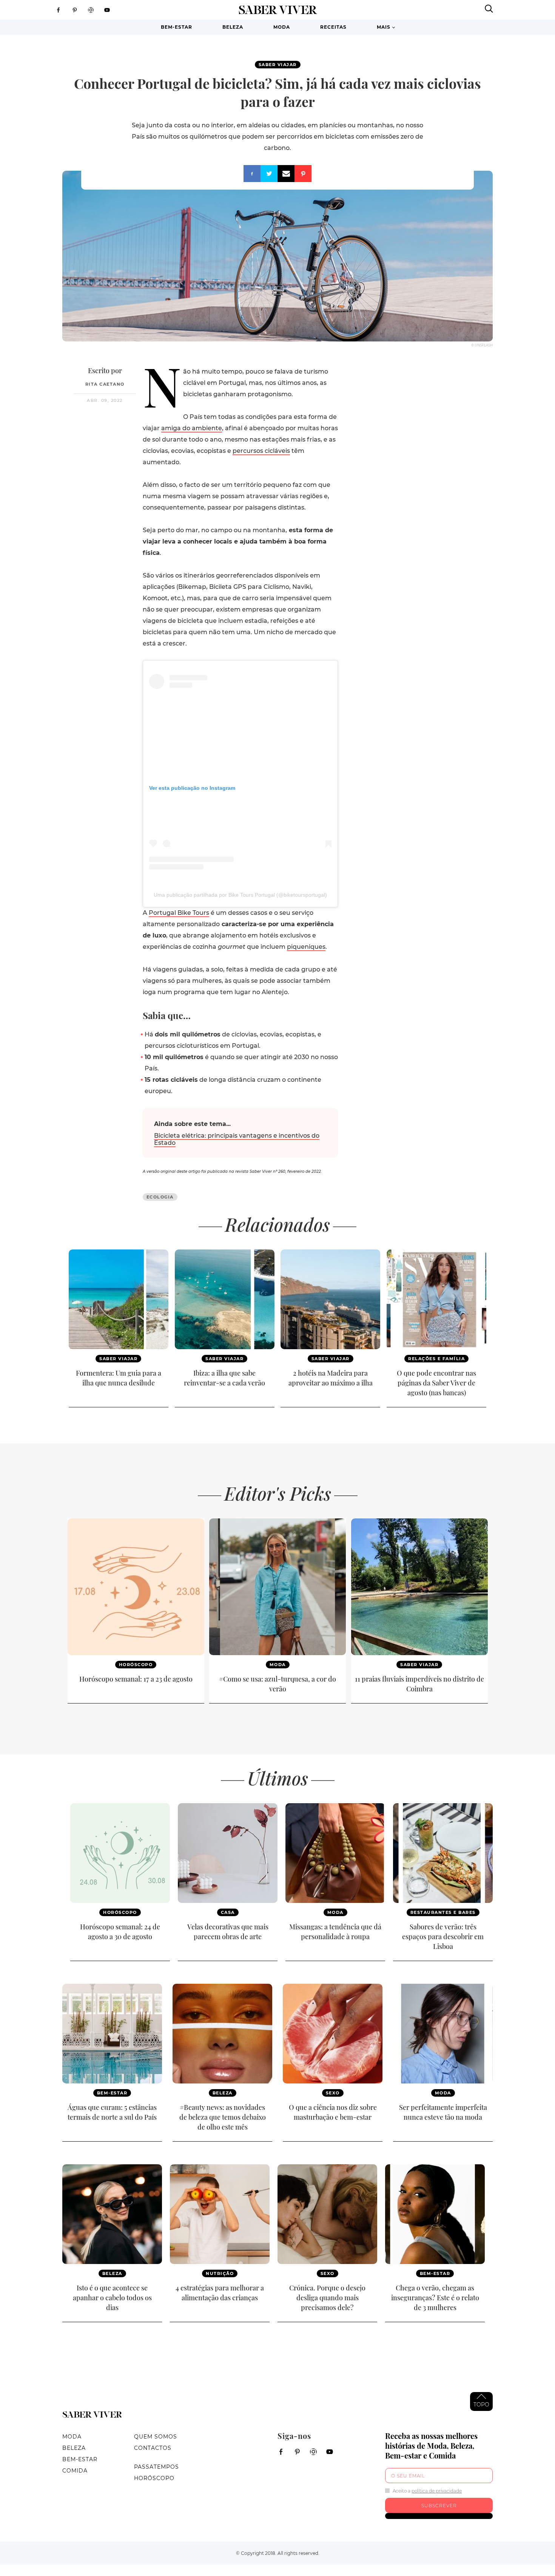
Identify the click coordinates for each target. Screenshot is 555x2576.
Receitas (333, 27)
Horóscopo (136, 1665)
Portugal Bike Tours (179, 913)
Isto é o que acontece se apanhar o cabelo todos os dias (112, 2298)
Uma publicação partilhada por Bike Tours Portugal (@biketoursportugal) (240, 895)
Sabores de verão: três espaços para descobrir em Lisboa (443, 1937)
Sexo (333, 2093)
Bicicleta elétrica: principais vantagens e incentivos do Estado (237, 1139)
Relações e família (436, 1359)
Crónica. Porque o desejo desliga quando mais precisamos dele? (327, 2298)
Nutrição (220, 2273)
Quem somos (156, 2437)
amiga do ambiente (192, 428)
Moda (282, 27)
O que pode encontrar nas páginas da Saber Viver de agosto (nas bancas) (436, 1383)
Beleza (233, 27)
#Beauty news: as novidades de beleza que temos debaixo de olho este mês (223, 2117)
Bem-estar (177, 27)
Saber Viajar (278, 65)
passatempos (156, 2467)
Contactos (153, 2448)
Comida (75, 2471)
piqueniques (306, 947)
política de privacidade (437, 2491)
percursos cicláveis (261, 451)
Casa (228, 1912)
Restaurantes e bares (443, 1912)
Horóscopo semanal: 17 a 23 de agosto (136, 1679)
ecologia (160, 1197)
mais (384, 27)
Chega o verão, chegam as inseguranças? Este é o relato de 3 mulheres (435, 2298)
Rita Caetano (105, 384)
